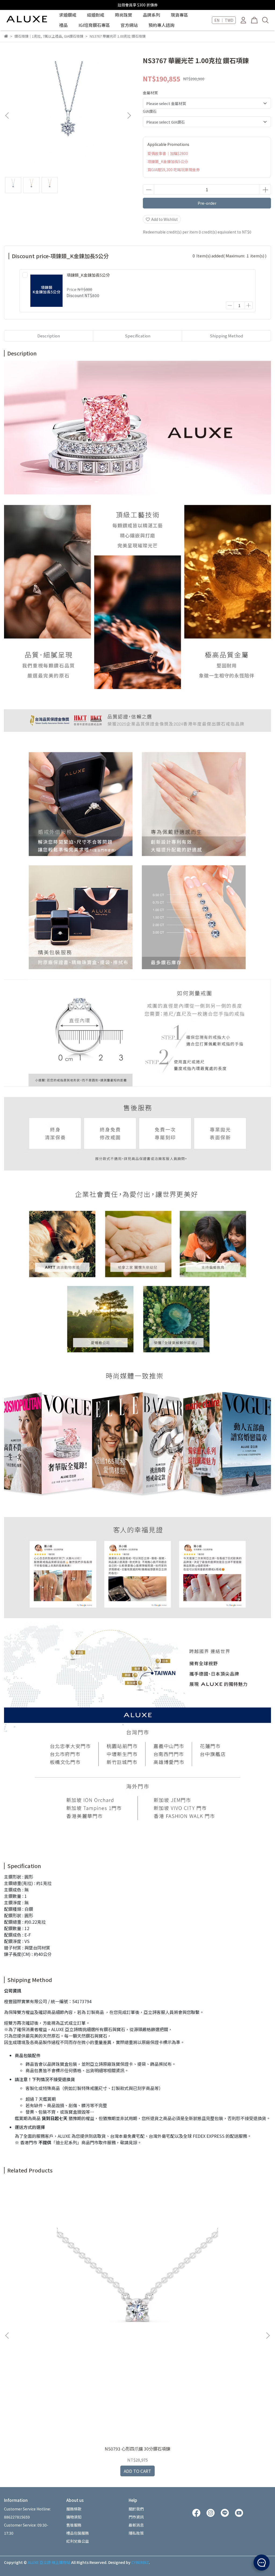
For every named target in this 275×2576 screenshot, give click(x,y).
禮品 (63, 25)
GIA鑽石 (150, 111)
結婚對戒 (96, 15)
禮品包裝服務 (78, 2533)
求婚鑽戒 (68, 15)
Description (49, 336)
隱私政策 (136, 2533)
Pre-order (207, 203)
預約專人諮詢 (161, 25)
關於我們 (136, 2509)
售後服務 (74, 2525)
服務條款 (74, 2509)
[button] (129, 116)
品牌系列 (151, 15)
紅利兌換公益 (78, 2541)
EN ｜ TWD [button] (224, 20)
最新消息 (136, 2525)
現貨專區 (179, 15)
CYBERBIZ (140, 2562)
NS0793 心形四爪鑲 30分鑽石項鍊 (137, 2449)
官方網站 (129, 25)
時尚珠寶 (124, 15)
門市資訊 (136, 2517)
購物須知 (74, 2517)
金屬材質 (150, 93)
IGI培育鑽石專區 (94, 25)
